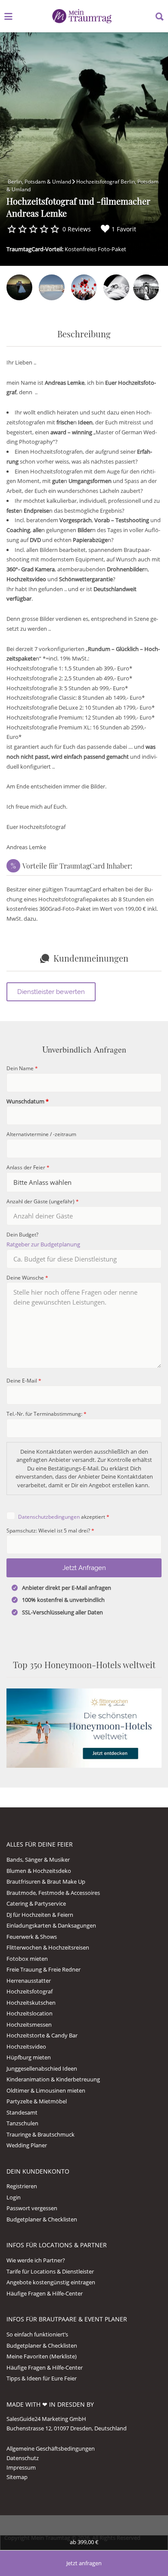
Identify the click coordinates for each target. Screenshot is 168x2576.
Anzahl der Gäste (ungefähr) (43, 1201)
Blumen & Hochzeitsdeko (39, 1871)
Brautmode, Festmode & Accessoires (53, 1893)
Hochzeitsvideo (26, 2046)
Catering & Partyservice (36, 1903)
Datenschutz (23, 2458)
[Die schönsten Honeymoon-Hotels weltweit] (84, 1728)
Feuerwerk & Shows (32, 1937)
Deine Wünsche (27, 1277)
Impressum (21, 2467)
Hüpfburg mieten (29, 2057)
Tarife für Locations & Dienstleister (50, 2271)
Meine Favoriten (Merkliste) (42, 2356)
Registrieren (22, 2186)
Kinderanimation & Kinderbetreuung (53, 2079)
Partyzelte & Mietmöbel (37, 2101)
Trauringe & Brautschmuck (40, 2134)
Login (14, 2197)
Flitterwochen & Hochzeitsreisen (48, 1947)
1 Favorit (124, 229)
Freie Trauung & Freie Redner (44, 1969)
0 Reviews (77, 229)
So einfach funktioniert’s (37, 2334)
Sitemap (17, 2477)
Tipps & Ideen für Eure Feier (42, 2378)
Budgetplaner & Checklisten (42, 2219)
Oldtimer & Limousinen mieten (46, 2090)
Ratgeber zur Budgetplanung (43, 1244)
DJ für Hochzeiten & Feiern (40, 1915)
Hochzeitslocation (30, 2013)
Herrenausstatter (29, 1981)
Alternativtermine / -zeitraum (41, 1134)
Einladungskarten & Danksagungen (51, 1925)
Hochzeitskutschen (31, 2003)
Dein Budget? (22, 1234)
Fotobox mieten (27, 1959)
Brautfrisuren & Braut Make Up (46, 1881)
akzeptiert (64, 1517)
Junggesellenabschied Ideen (42, 2068)
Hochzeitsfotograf (30, 1991)
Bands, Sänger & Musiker (38, 1860)
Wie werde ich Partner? (36, 2260)
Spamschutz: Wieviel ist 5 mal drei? (50, 1530)
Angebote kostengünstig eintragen (51, 2282)
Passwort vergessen (32, 2208)
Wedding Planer (27, 2145)
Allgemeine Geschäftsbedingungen (51, 2448)
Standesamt (22, 2112)
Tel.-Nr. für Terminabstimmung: (47, 1414)
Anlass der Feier (28, 1167)
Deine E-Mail (24, 1380)
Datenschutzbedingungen (49, 1517)
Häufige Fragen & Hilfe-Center (45, 2293)
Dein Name (22, 1068)
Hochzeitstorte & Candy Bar (42, 2035)
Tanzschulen (22, 2123)
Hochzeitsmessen (29, 2025)
